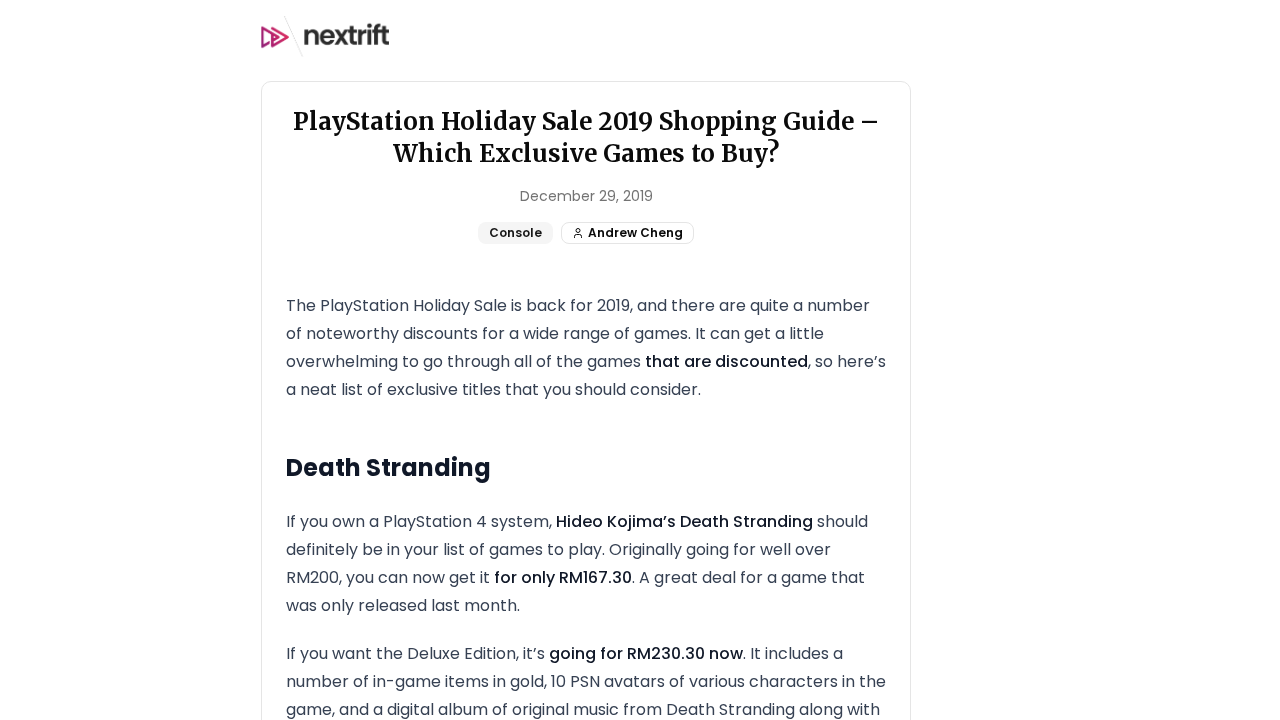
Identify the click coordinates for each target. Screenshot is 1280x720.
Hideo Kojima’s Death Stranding (684, 521)
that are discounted (726, 361)
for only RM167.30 (563, 577)
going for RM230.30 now (646, 653)
